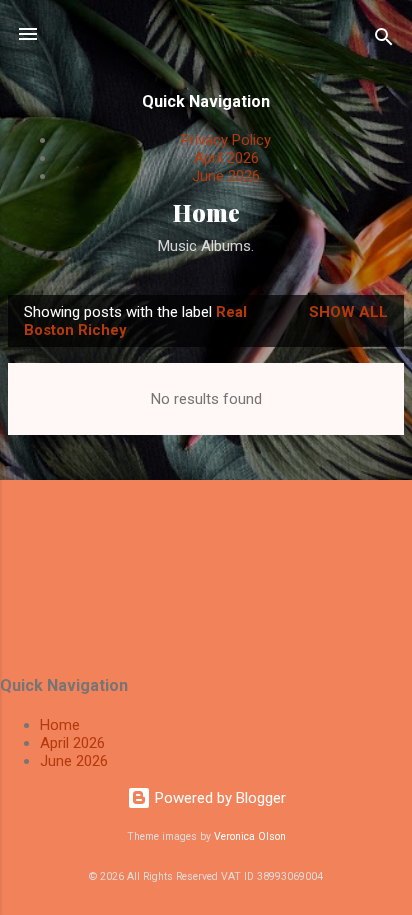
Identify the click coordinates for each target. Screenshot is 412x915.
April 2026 (226, 158)
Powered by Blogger (218, 798)
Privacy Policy (226, 140)
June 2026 (226, 176)
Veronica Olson (250, 836)
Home (206, 212)
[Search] (384, 40)
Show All (348, 312)
